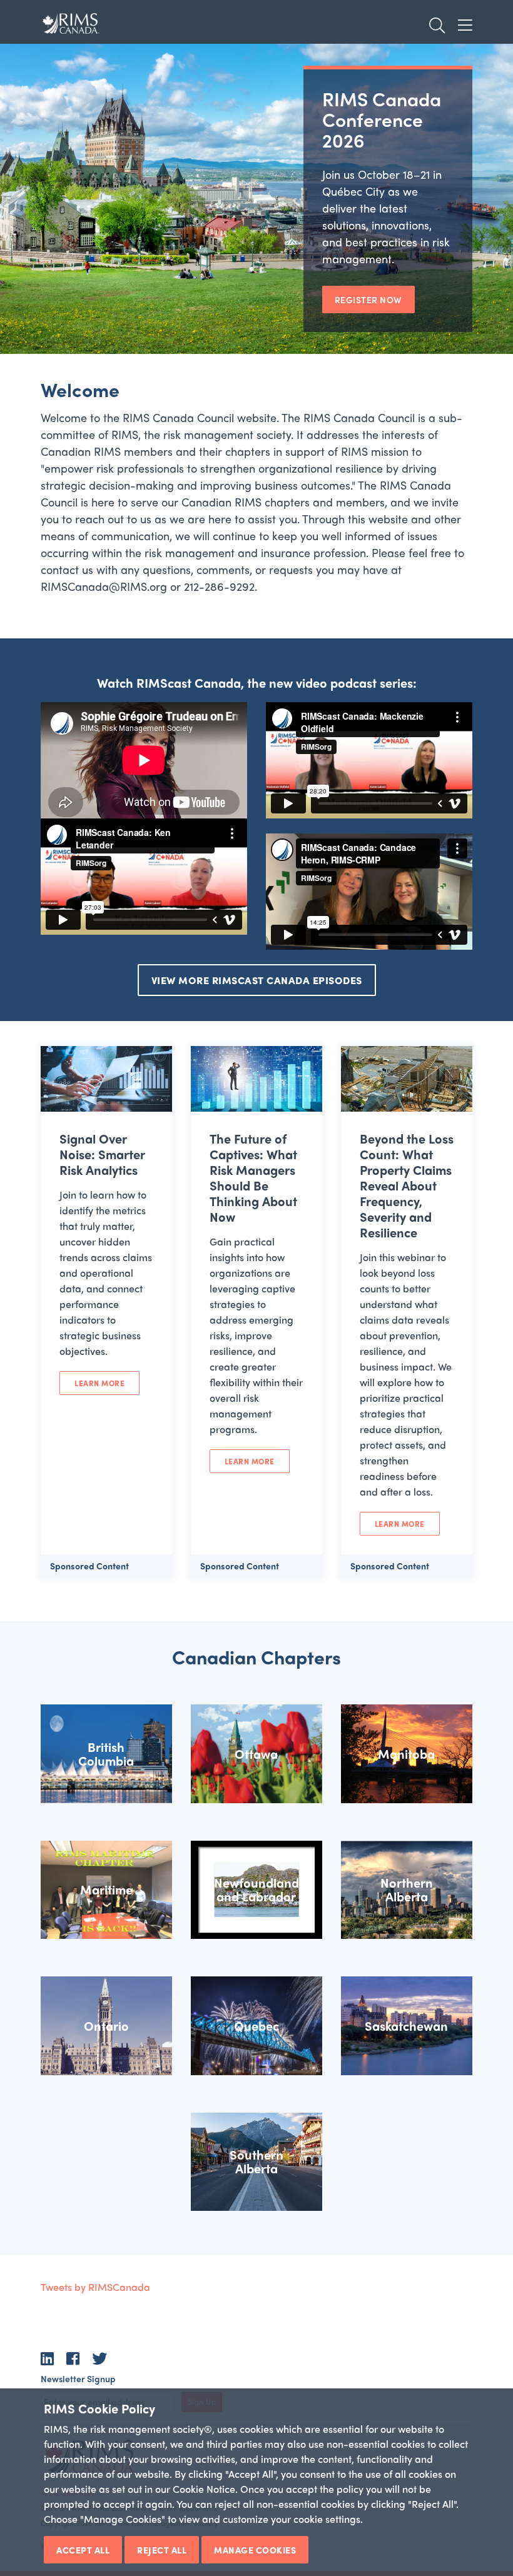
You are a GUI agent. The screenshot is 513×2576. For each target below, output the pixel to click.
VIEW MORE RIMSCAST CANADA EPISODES (257, 980)
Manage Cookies (255, 2550)
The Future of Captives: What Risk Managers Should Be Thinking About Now (253, 1177)
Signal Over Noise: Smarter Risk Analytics (102, 1154)
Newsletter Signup (78, 2378)
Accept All (83, 2550)
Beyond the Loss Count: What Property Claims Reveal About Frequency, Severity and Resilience (407, 1185)
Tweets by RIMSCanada (95, 2287)
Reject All (162, 2550)
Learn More (99, 1383)
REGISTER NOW (368, 299)
